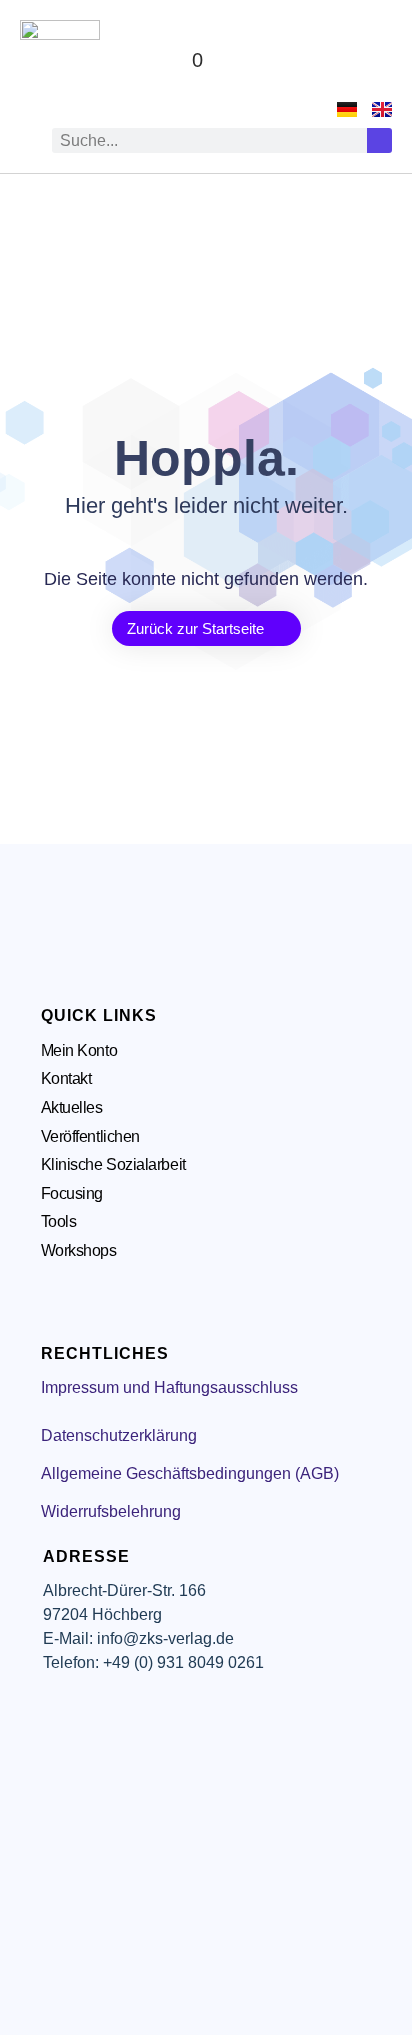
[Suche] (379, 140)
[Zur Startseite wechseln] (60, 60)
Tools (59, 1221)
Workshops (79, 1250)
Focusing (72, 1193)
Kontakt (66, 1078)
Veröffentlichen (90, 1136)
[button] (373, 60)
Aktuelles (72, 1107)
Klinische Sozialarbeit (113, 1164)
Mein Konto (79, 1050)
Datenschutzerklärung (119, 1435)
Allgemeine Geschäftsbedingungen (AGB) (190, 1473)
